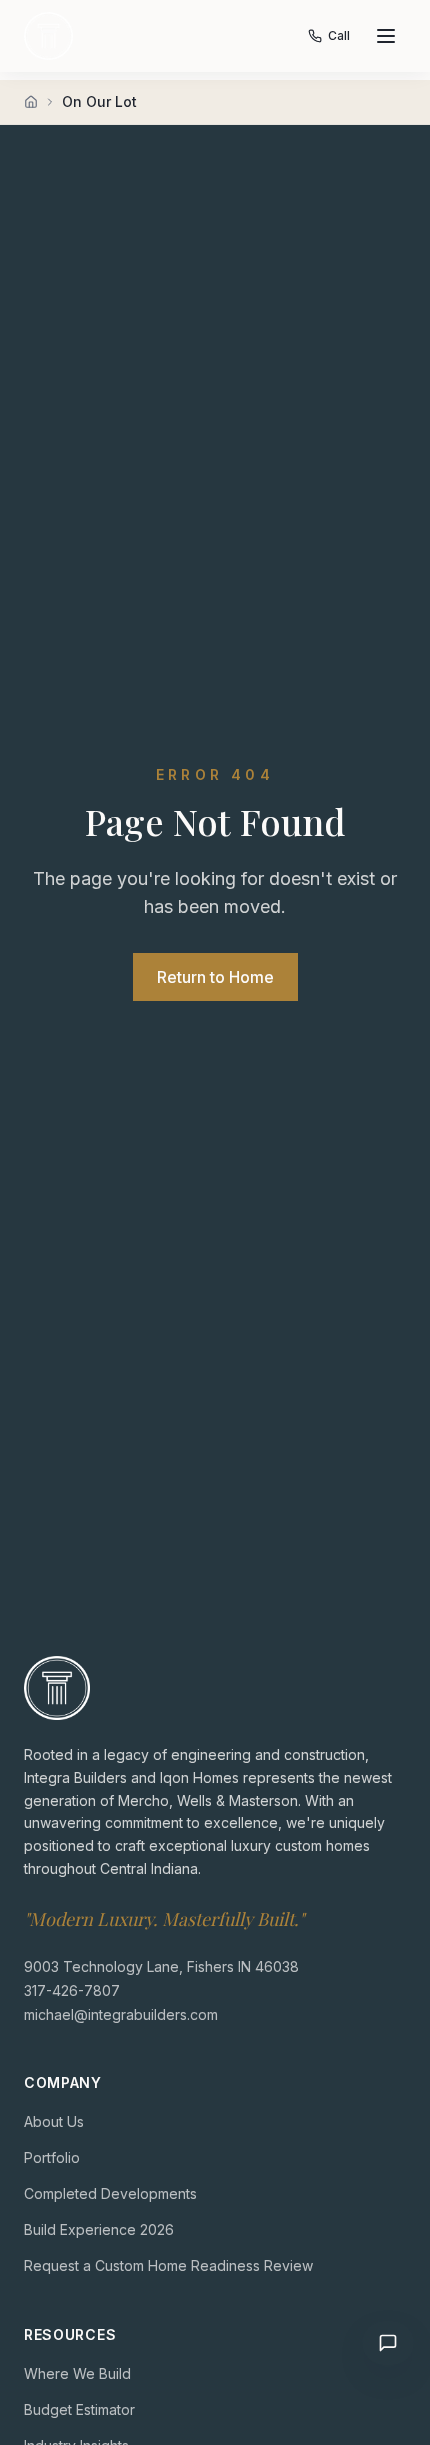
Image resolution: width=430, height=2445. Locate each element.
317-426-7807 (72, 1990)
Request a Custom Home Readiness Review (168, 2265)
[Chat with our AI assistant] (388, 2343)
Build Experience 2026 (99, 2229)
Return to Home (215, 977)
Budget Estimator (79, 2409)
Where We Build (77, 2373)
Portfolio (52, 2157)
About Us (54, 2121)
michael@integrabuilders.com (121, 2014)
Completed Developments (110, 2193)
